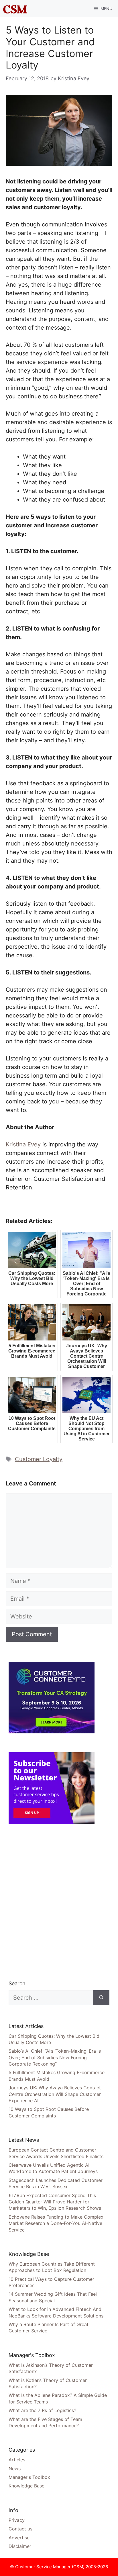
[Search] (101, 1998)
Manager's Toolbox (29, 2477)
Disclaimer (20, 2546)
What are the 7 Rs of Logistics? (42, 2410)
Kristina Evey (23, 1144)
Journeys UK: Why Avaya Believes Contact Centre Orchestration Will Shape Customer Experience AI (55, 2094)
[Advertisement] (59, 1902)
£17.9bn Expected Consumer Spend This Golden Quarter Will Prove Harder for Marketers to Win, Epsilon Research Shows (55, 2202)
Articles (17, 2460)
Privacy (17, 2520)
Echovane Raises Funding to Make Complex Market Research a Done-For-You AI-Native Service (56, 2223)
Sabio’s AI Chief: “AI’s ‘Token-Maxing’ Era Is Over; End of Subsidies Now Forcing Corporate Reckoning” (55, 2057)
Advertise (19, 2538)
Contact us (20, 2529)
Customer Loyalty (39, 1459)
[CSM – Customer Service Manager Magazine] (15, 9)
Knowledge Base (26, 2486)
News (15, 2469)
